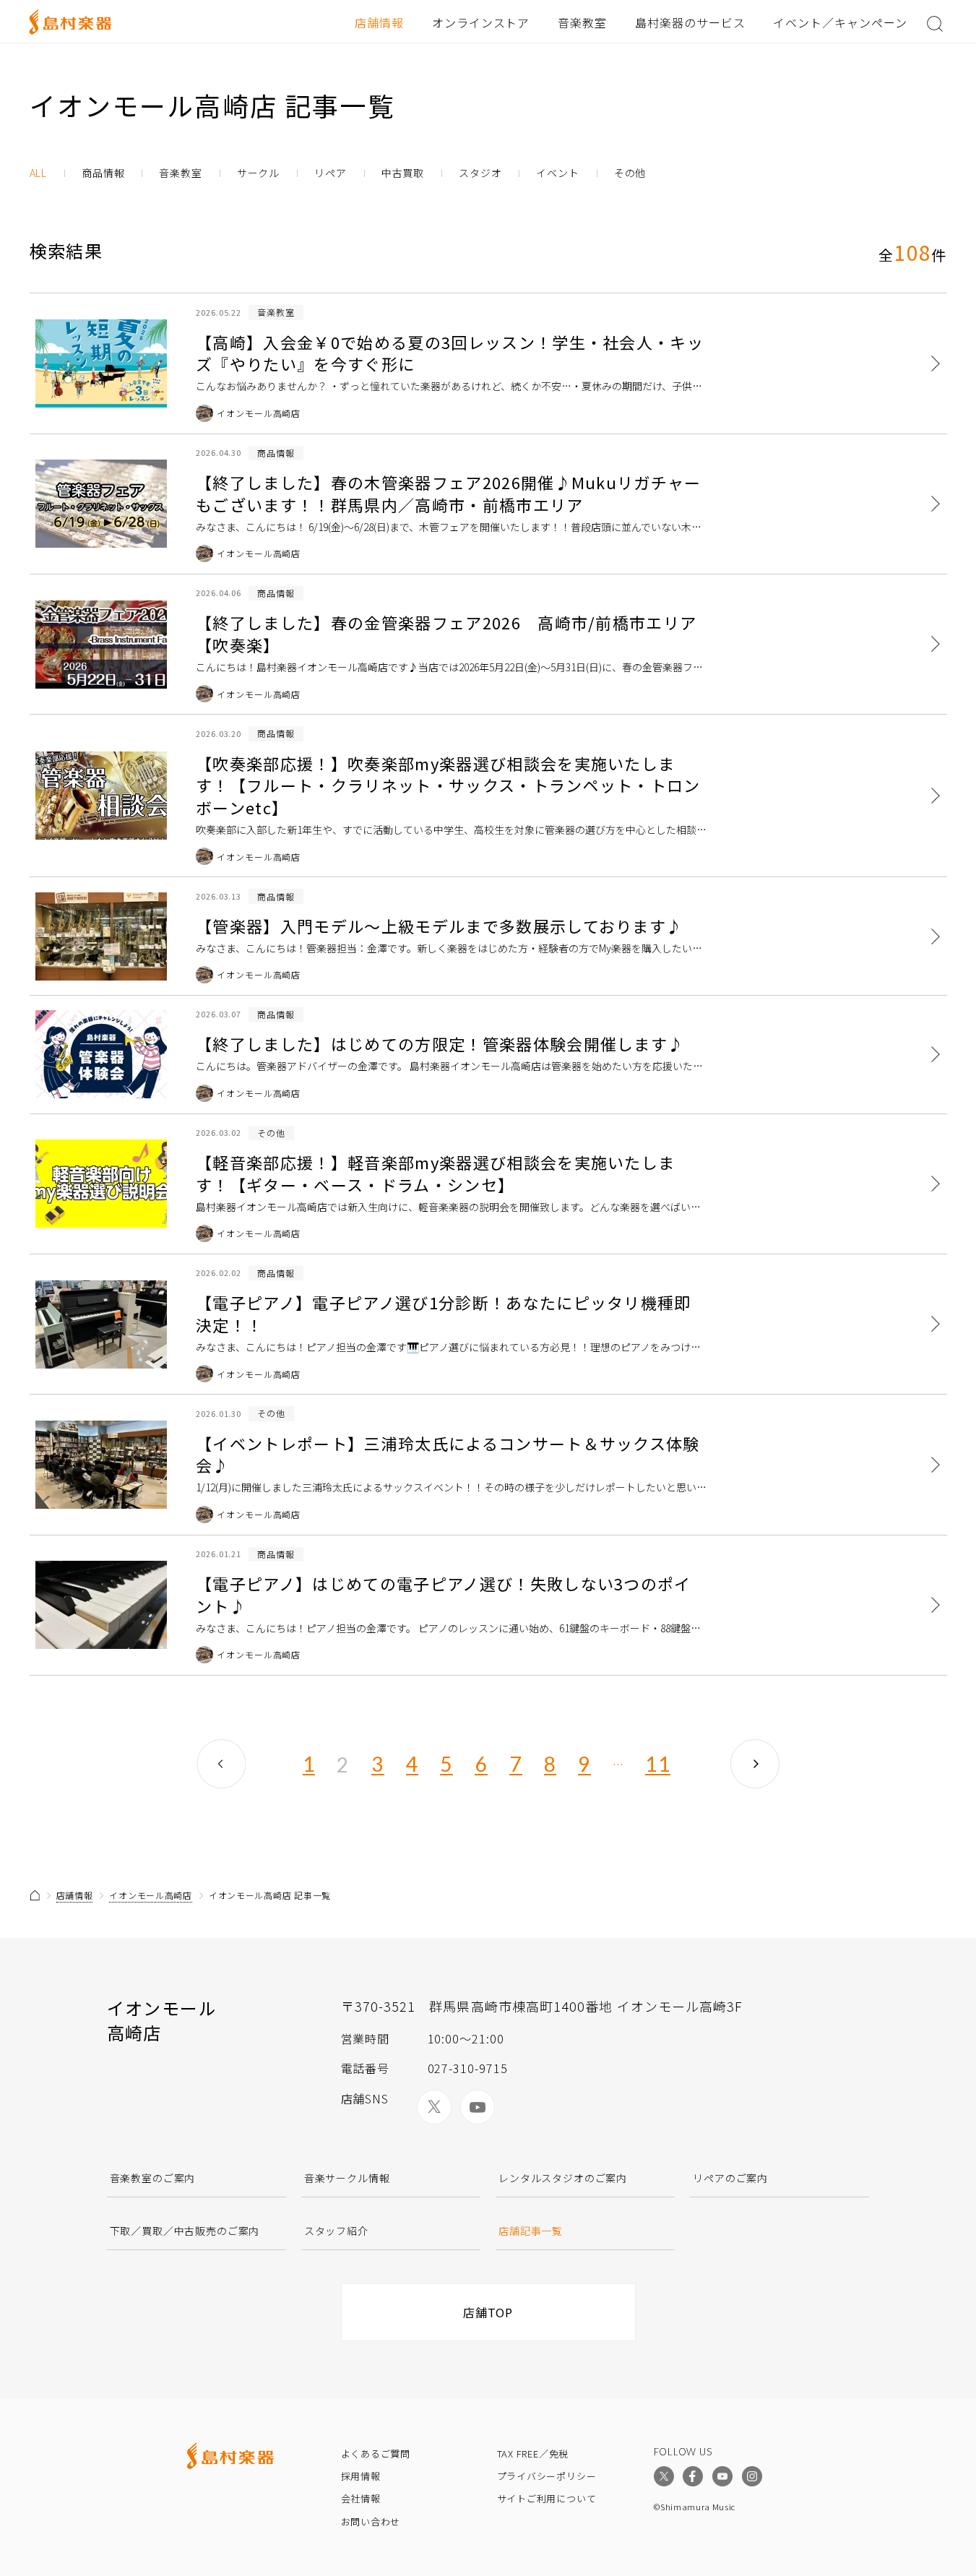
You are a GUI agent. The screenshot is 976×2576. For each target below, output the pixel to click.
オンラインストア (481, 22)
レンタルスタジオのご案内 (563, 2178)
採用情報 (361, 2476)
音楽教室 (582, 22)
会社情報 (361, 2498)
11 (658, 1765)
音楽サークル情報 (347, 2178)
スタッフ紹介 (336, 2231)
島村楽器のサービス (690, 22)
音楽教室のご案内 (153, 2178)
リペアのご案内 (730, 2178)
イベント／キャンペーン (840, 22)
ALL (39, 173)
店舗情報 (379, 22)
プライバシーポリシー (547, 2476)
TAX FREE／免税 (533, 2454)
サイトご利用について (547, 2498)
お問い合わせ (371, 2521)
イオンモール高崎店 (150, 1895)
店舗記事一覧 (531, 2231)
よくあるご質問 (376, 2454)
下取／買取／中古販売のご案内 (185, 2231)
